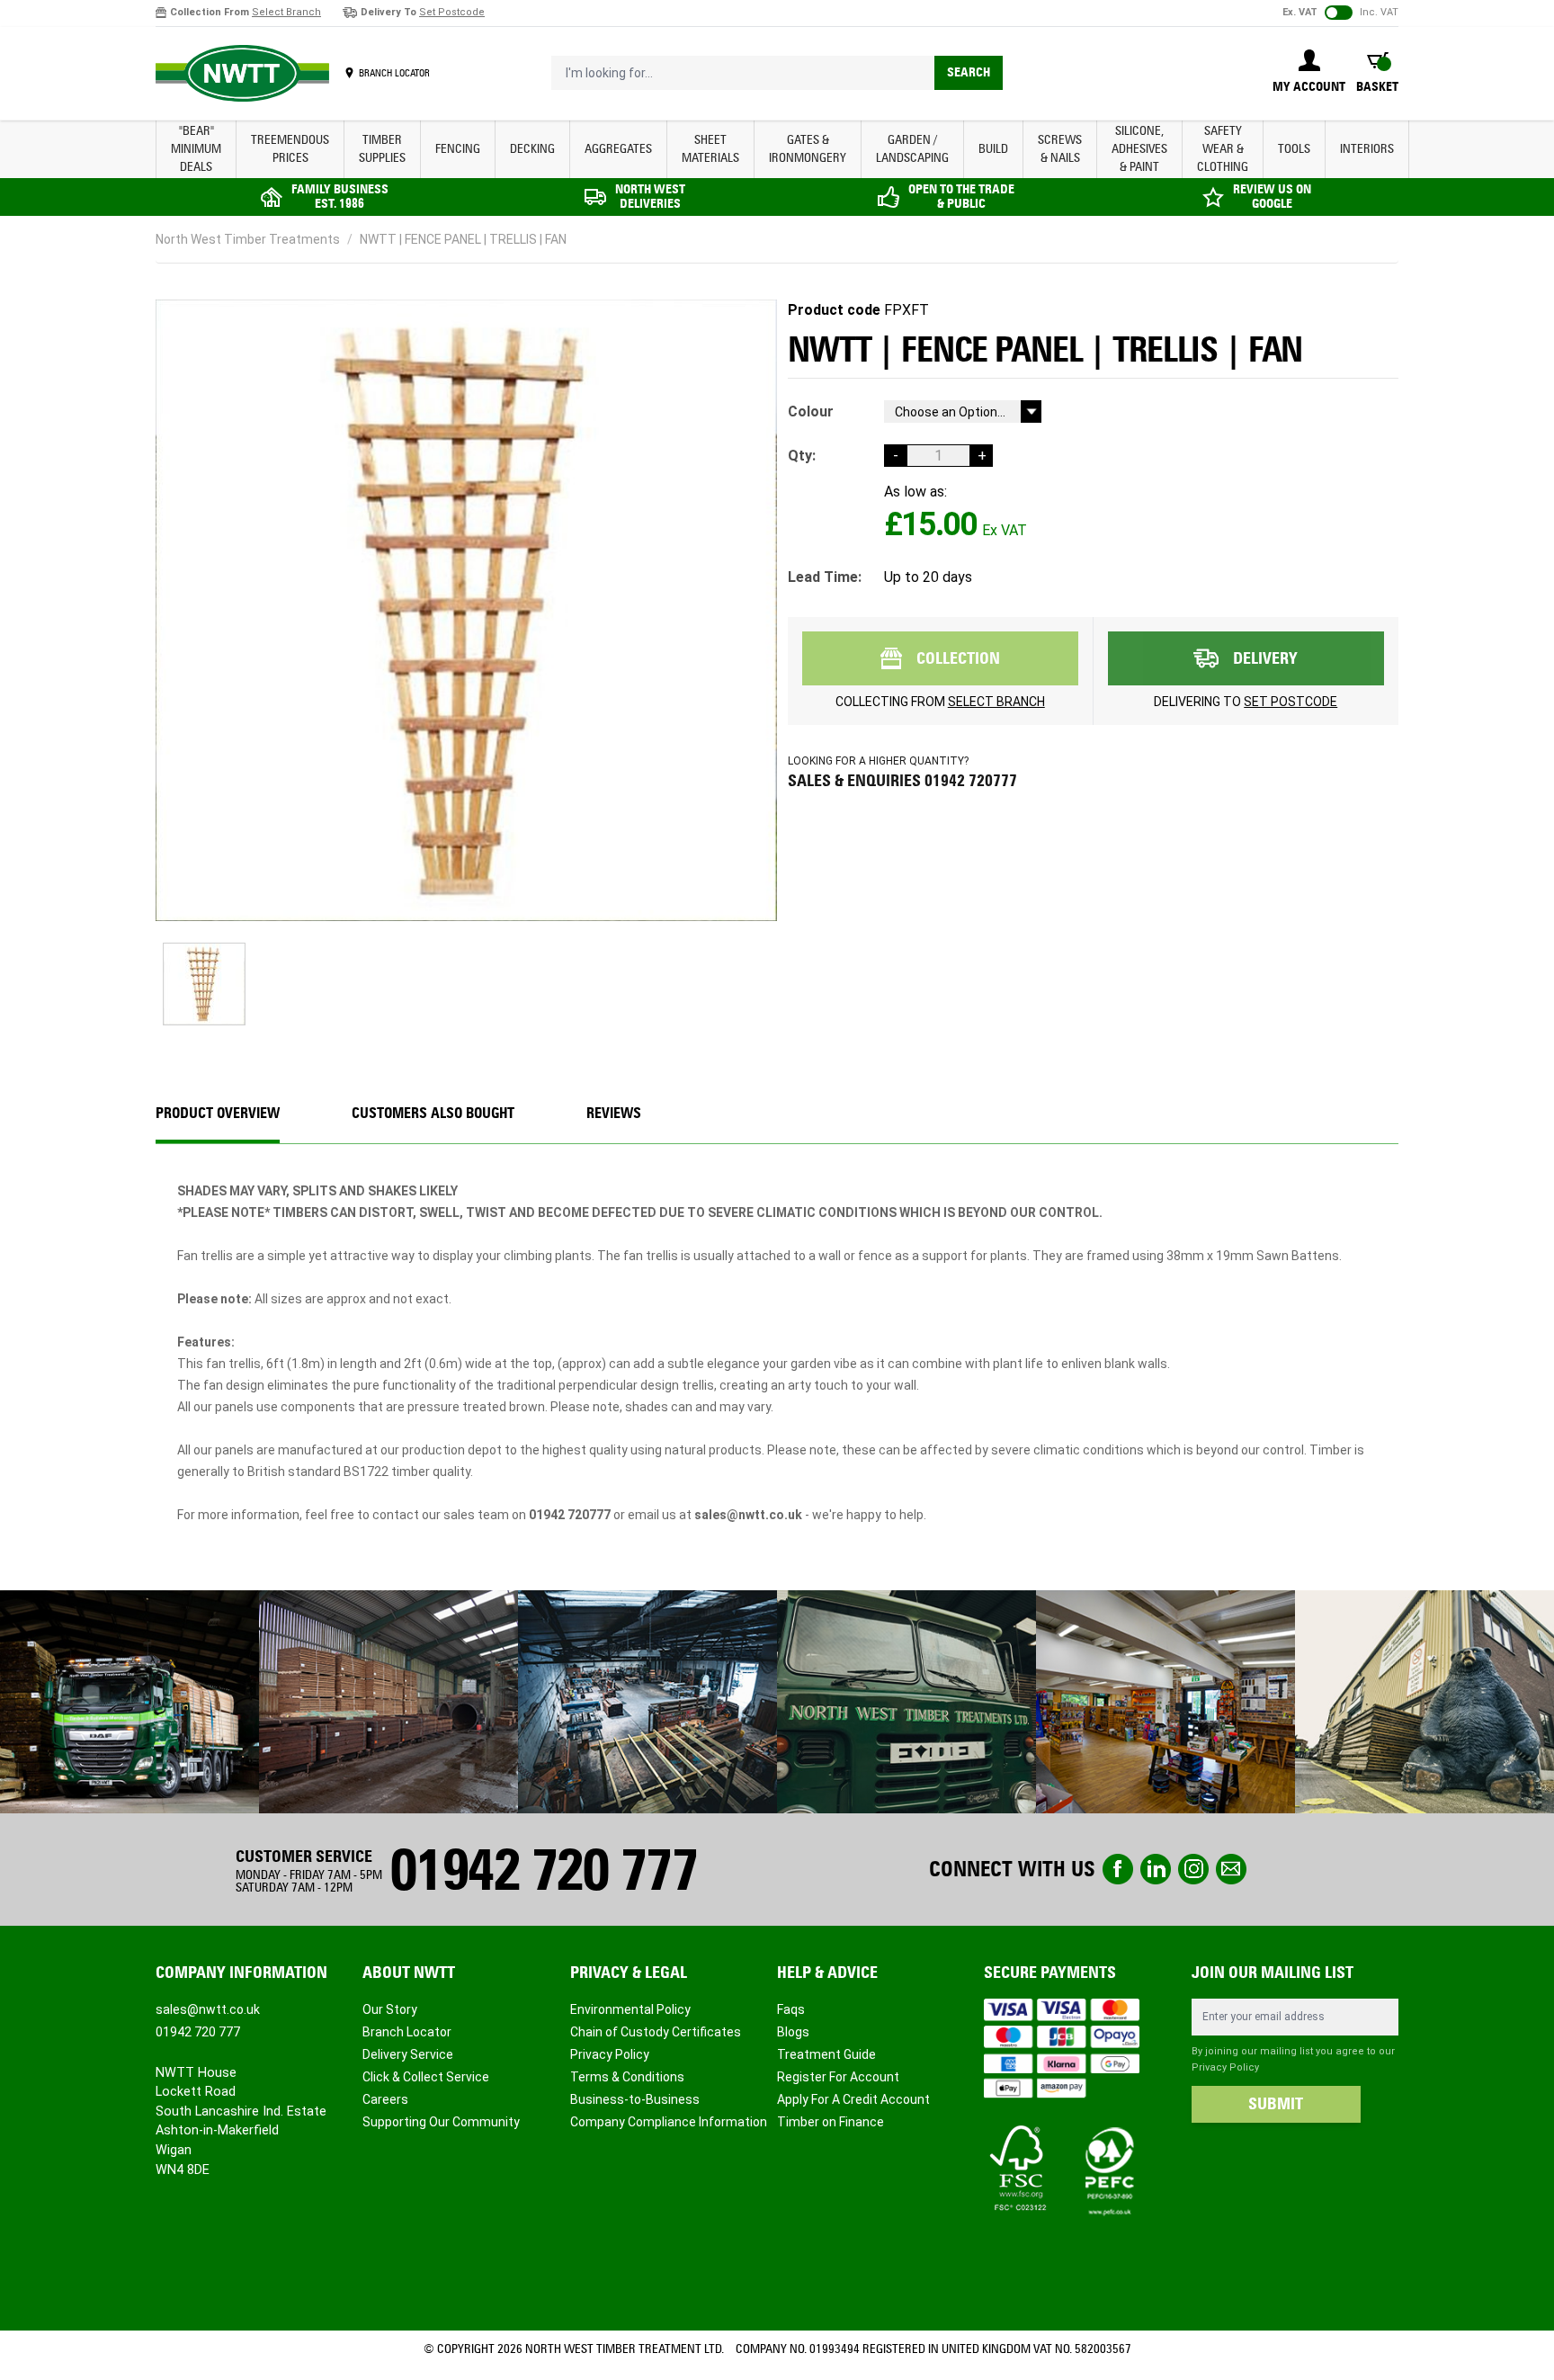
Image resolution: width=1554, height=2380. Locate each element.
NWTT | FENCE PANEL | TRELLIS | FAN (463, 239)
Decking (532, 149)
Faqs (791, 2009)
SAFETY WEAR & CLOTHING (1223, 149)
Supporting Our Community (441, 2122)
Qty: (802, 456)
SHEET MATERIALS (710, 149)
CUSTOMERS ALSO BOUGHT (433, 1113)
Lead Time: (825, 577)
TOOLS (1294, 149)
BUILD (993, 149)
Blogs (793, 2032)
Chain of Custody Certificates (656, 2032)
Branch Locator (407, 2032)
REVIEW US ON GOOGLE (1272, 197)
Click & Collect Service (426, 2077)
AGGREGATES (618, 149)
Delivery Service (408, 2054)
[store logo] (242, 74)
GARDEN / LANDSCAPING (912, 149)
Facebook (1118, 1869)
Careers (385, 2099)
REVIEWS (614, 1113)
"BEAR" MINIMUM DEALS (196, 149)
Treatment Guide (826, 2054)
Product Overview (218, 1113)
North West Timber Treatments (248, 239)
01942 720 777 (543, 1870)
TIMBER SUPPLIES (382, 149)
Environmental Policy (630, 2009)
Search (969, 72)
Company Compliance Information (669, 2122)
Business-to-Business (635, 2099)
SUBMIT (1276, 2104)
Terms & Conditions (627, 2077)
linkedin (1156, 1869)
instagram (1193, 1869)
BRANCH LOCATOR (394, 73)
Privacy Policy (610, 2054)
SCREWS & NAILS (1060, 149)
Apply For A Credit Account (853, 2099)
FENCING (458, 149)
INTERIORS (1367, 149)
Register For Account (838, 2077)
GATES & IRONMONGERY (808, 149)
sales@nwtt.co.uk (208, 2009)
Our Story (390, 2009)
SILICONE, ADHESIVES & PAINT (1139, 149)
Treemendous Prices (290, 149)
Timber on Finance (831, 2122)
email (1231, 1869)
